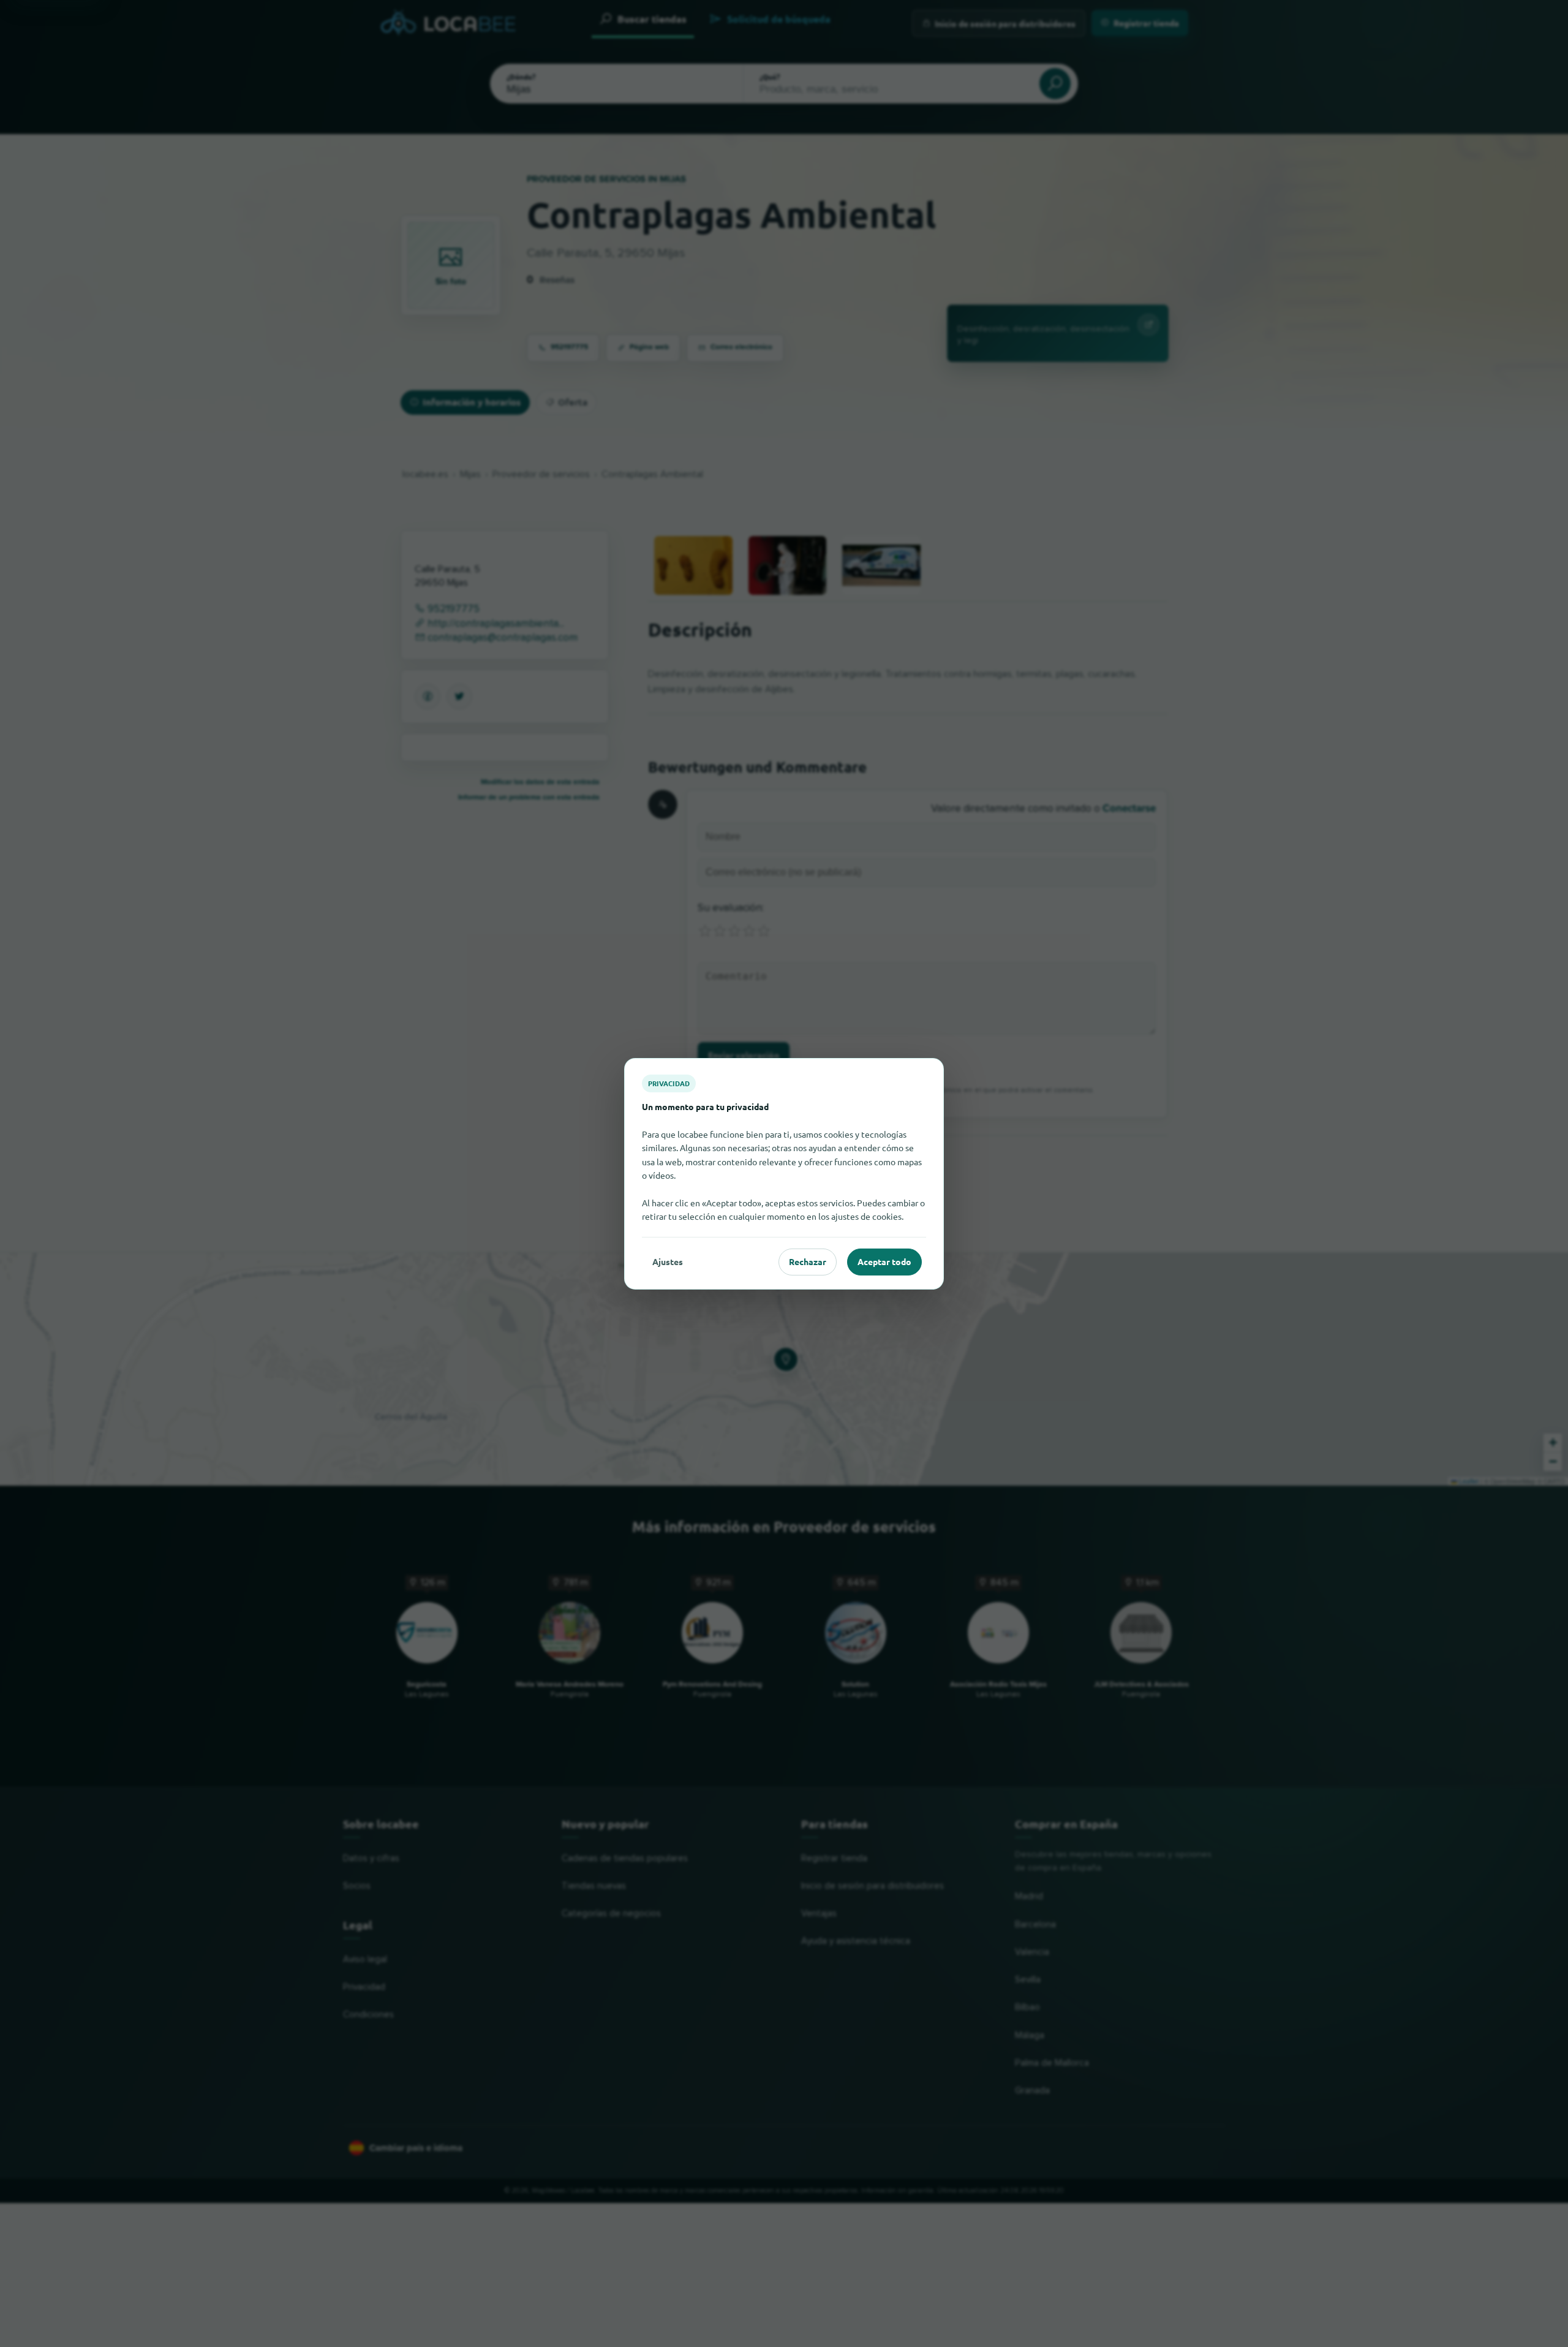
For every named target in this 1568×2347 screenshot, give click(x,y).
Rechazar (808, 1261)
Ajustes (668, 1261)
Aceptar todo (884, 1261)
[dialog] (784, 1173)
